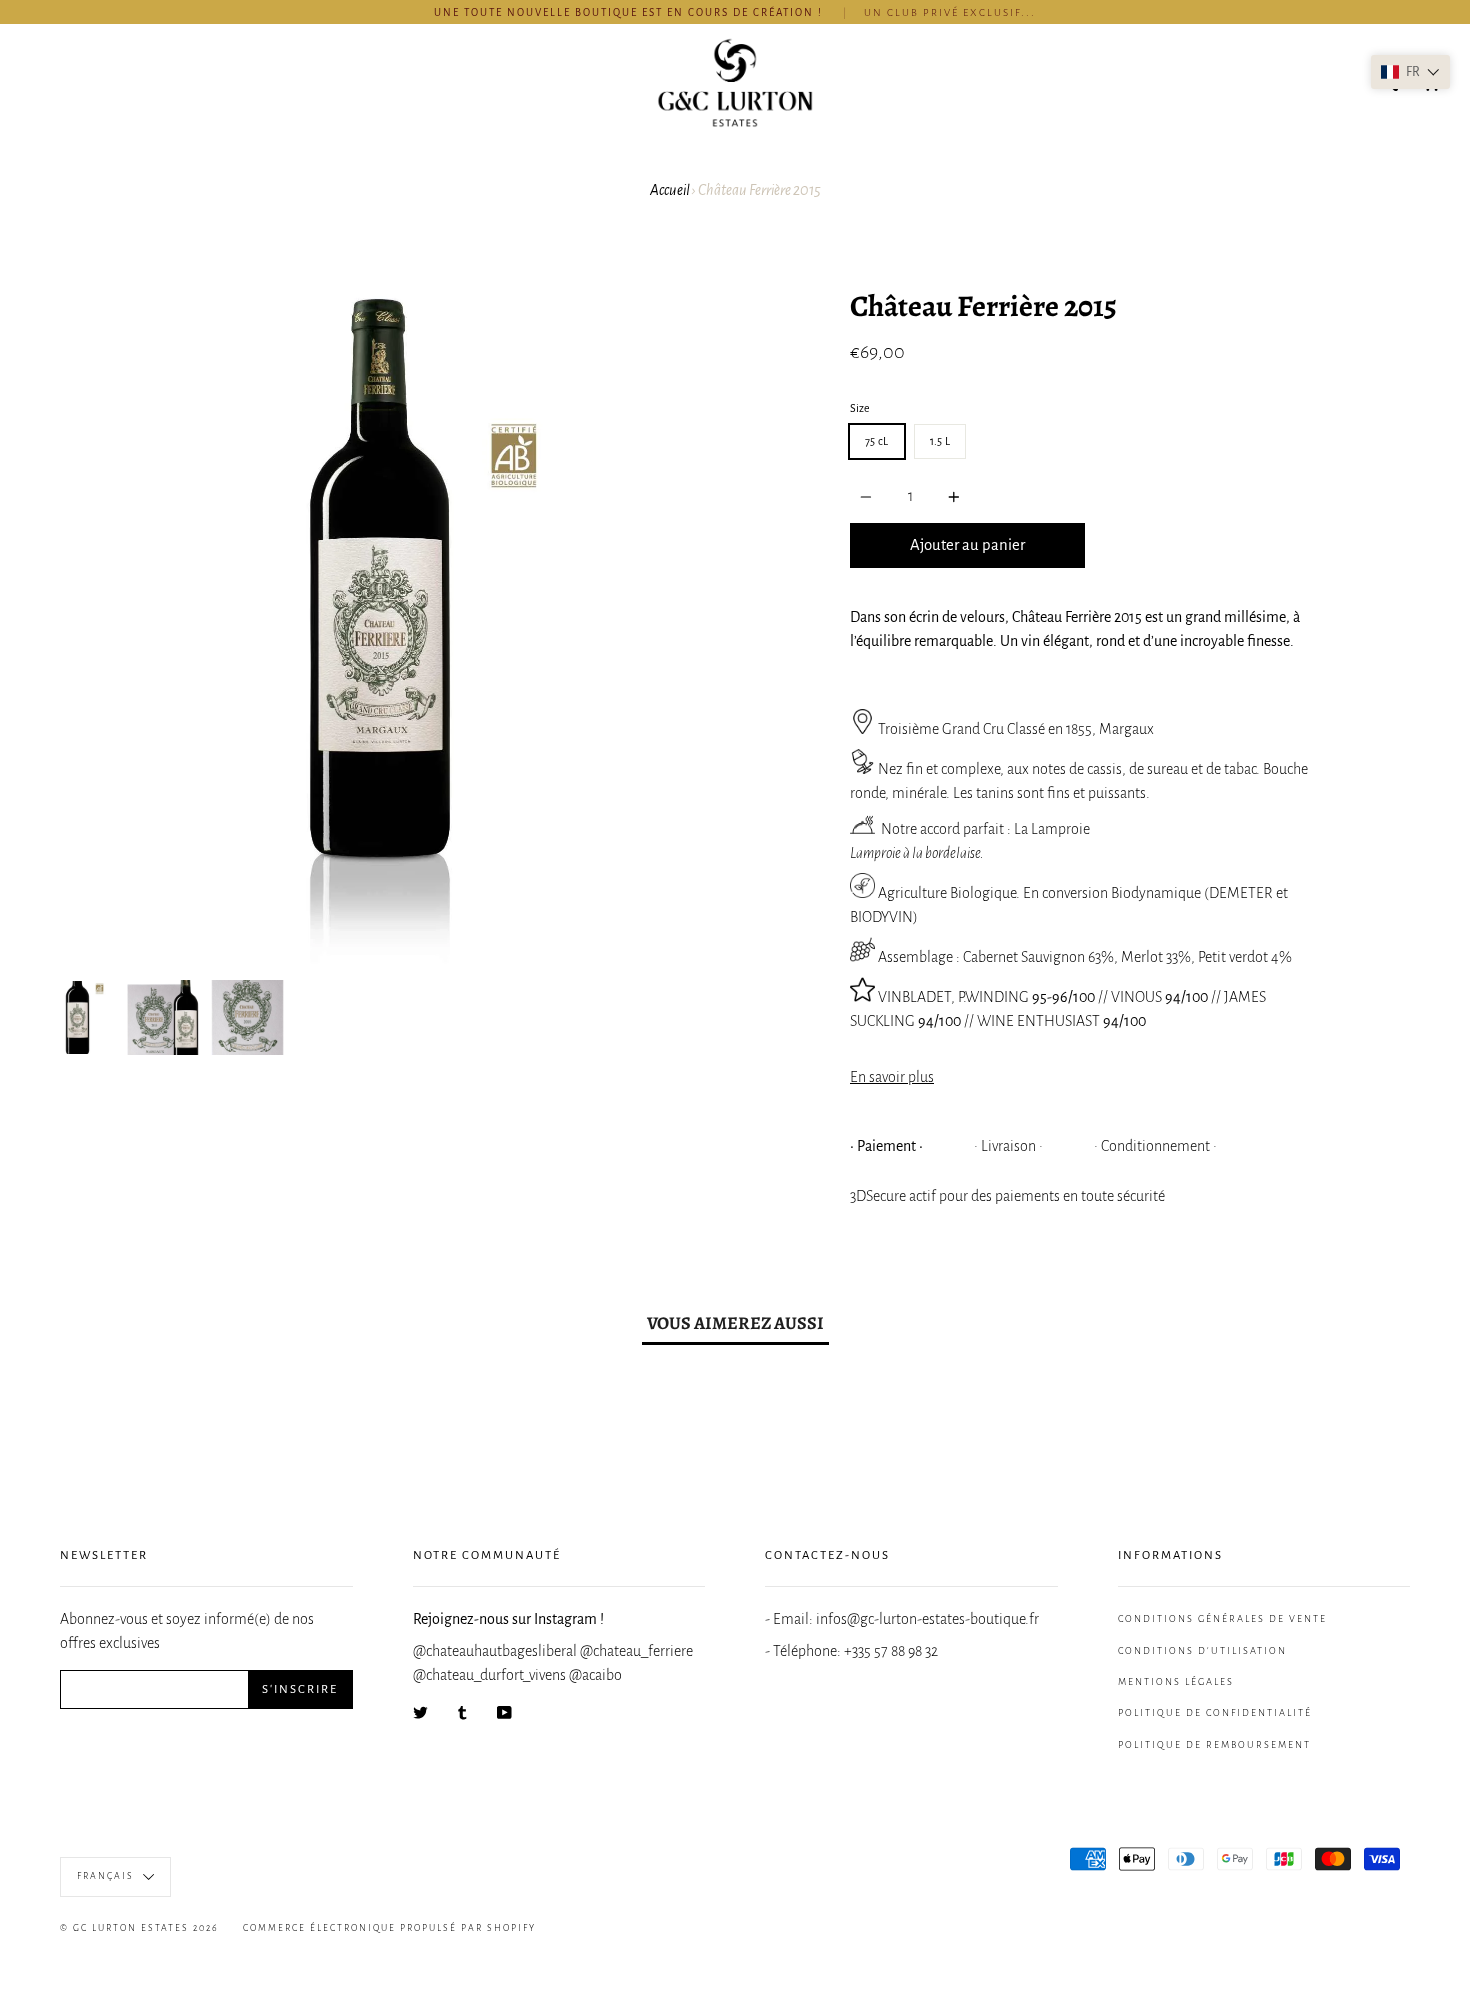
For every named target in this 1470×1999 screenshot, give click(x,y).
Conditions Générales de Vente (1222, 1619)
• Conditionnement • (1155, 1146)
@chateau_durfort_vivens (491, 1675)
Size (860, 408)
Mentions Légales (1176, 1682)
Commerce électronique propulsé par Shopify (389, 1928)
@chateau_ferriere (636, 1651)
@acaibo (595, 1675)
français (107, 1876)
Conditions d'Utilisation (1202, 1651)
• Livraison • (1008, 1146)
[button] (1410, 72)
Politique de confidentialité (1215, 1713)
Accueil (670, 190)
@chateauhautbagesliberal (496, 1651)
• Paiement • (886, 1146)
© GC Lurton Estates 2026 (139, 1928)
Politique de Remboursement (1214, 1745)
